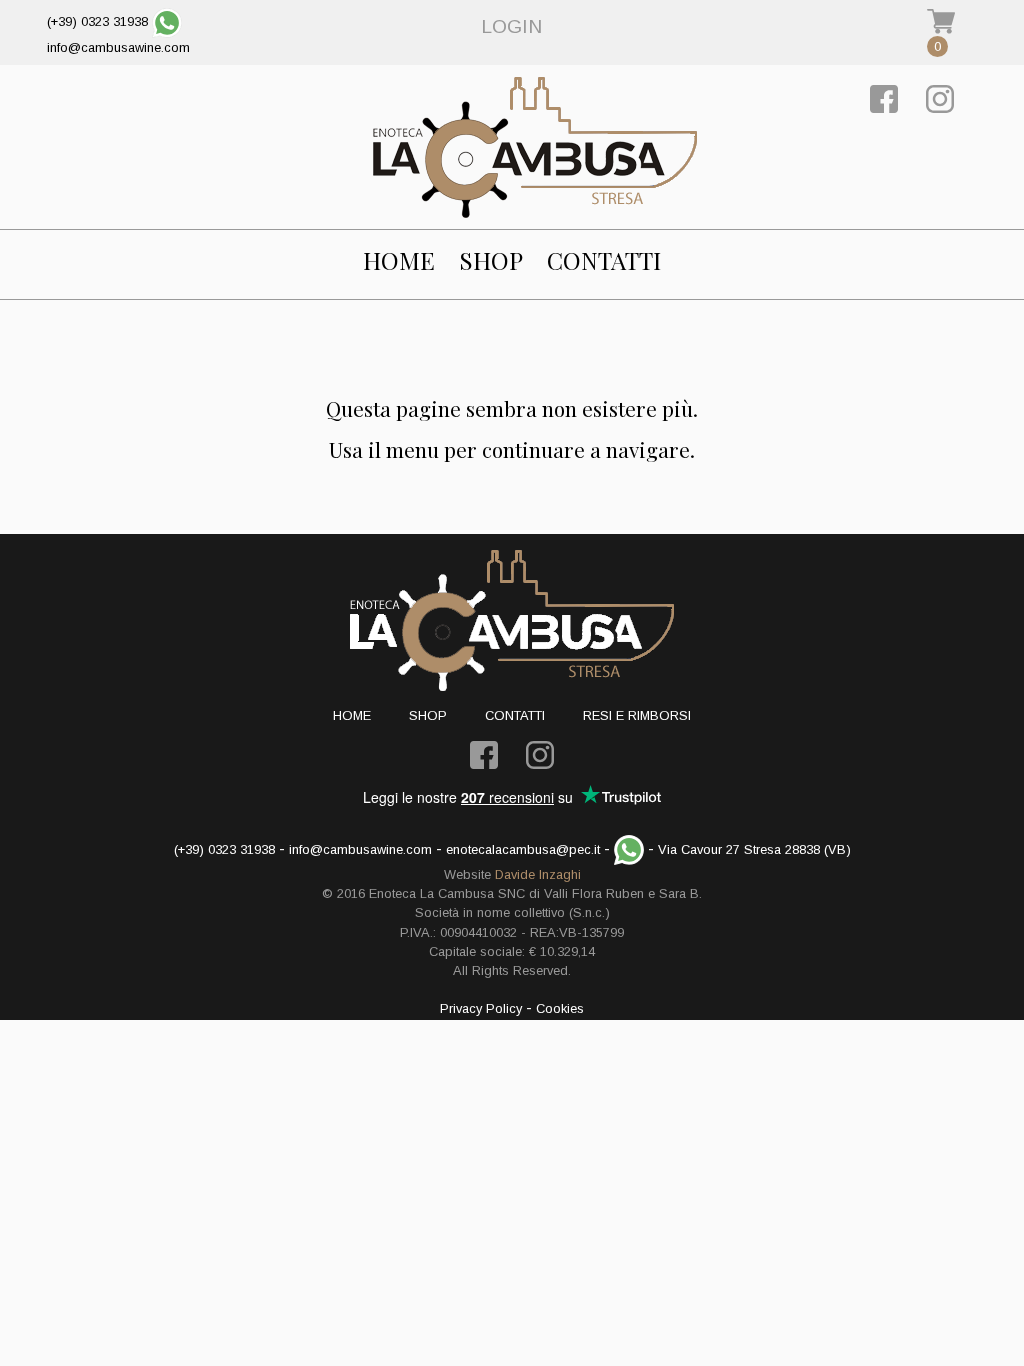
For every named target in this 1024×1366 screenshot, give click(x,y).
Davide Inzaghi (538, 874)
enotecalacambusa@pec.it (523, 849)
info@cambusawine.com (118, 47)
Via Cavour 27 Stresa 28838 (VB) (754, 849)
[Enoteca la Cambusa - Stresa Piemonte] (535, 147)
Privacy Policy (481, 1008)
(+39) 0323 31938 (97, 21)
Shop (491, 260)
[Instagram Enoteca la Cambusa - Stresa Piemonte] (940, 97)
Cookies (560, 1008)
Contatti (604, 260)
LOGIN (511, 26)
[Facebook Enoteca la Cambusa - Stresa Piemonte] (884, 97)
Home (399, 260)
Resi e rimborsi (637, 715)
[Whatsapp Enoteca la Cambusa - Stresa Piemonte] (167, 21)
